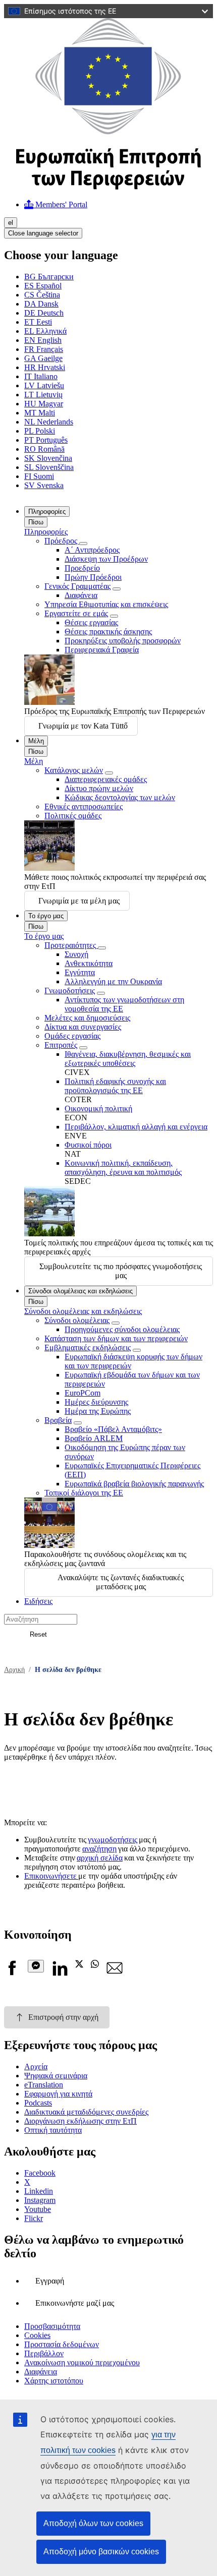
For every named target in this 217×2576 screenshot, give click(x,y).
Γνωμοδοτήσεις (70, 991)
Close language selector (43, 233)
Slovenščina (49, 467)
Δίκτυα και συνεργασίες (83, 1027)
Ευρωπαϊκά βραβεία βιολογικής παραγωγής (134, 1484)
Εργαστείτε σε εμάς (76, 613)
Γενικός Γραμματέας (77, 586)
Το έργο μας (46, 916)
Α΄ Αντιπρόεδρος (92, 550)
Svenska (44, 485)
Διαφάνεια (81, 595)
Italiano (41, 376)
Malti (40, 413)
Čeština (42, 295)
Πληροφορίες (47, 512)
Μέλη (36, 741)
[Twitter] (79, 1965)
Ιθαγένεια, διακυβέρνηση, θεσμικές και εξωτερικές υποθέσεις (128, 1059)
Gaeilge (43, 358)
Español (43, 286)
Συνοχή (76, 954)
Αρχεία (36, 2066)
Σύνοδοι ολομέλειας (77, 1320)
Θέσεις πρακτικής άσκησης (108, 632)
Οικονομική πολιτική (98, 1109)
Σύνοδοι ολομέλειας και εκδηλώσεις (80, 1291)
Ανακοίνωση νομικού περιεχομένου (82, 2362)
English (43, 340)
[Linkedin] (60, 1973)
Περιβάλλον (44, 2353)
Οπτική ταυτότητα (53, 2130)
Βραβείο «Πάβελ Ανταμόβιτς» (113, 1429)
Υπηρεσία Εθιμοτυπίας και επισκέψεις (106, 604)
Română (44, 449)
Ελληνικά (45, 331)
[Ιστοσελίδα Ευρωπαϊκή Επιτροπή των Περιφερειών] (108, 187)
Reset (38, 1634)
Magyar (44, 404)
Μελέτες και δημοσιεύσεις (87, 1018)
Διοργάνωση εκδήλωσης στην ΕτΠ (80, 2121)
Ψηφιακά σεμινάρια (56, 2076)
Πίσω (36, 522)
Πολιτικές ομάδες (73, 816)
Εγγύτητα (80, 972)
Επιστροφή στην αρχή (63, 2017)
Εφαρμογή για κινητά (58, 2094)
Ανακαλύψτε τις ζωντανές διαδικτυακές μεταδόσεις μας (121, 1582)
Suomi (39, 476)
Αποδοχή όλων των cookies (93, 2523)
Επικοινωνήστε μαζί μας (75, 2303)
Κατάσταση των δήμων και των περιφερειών (116, 1338)
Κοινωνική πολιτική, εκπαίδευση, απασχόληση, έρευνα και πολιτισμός (123, 1167)
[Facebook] (12, 1973)
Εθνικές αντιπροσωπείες (84, 806)
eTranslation (44, 2085)
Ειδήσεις (38, 1601)
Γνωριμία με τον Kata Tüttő (83, 726)
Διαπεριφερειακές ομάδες (106, 779)
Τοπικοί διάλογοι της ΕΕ (84, 1493)
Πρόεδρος (62, 541)
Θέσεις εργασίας (91, 622)
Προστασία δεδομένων (62, 2344)
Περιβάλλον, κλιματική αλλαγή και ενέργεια (136, 1127)
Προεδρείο (82, 568)
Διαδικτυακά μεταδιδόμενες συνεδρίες (86, 2112)
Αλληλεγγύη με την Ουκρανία (113, 981)
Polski (40, 431)
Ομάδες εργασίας (72, 1036)
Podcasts (38, 2103)
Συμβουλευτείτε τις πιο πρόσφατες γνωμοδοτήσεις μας (121, 1271)
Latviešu (44, 385)
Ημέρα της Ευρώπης (98, 1411)
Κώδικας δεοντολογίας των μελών (120, 797)
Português (46, 440)
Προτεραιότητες (71, 945)
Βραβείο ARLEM (94, 1438)
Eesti (38, 322)
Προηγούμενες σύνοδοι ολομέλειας (122, 1329)
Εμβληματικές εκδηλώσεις (88, 1347)
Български (49, 277)
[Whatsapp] (95, 1965)
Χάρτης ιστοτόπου (54, 2381)
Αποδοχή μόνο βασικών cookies (101, 2552)
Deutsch (44, 313)
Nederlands (49, 422)
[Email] (115, 1973)
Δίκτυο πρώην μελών (99, 788)
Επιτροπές (61, 1045)
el (11, 223)
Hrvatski (45, 367)
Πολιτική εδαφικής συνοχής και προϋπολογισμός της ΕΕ (115, 1086)
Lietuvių (43, 395)
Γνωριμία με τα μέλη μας (79, 901)
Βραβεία (58, 1420)
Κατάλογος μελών (74, 770)
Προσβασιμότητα (52, 2326)
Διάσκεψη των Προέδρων (106, 559)
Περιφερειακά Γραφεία (102, 650)
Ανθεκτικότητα (89, 963)
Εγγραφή (50, 2281)
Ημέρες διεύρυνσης (96, 1402)
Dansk (41, 304)
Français (44, 349)
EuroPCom (83, 1393)
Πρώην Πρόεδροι (93, 577)
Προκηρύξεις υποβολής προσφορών (123, 641)
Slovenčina (48, 458)
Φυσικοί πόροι (88, 1145)
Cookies (37, 2335)
